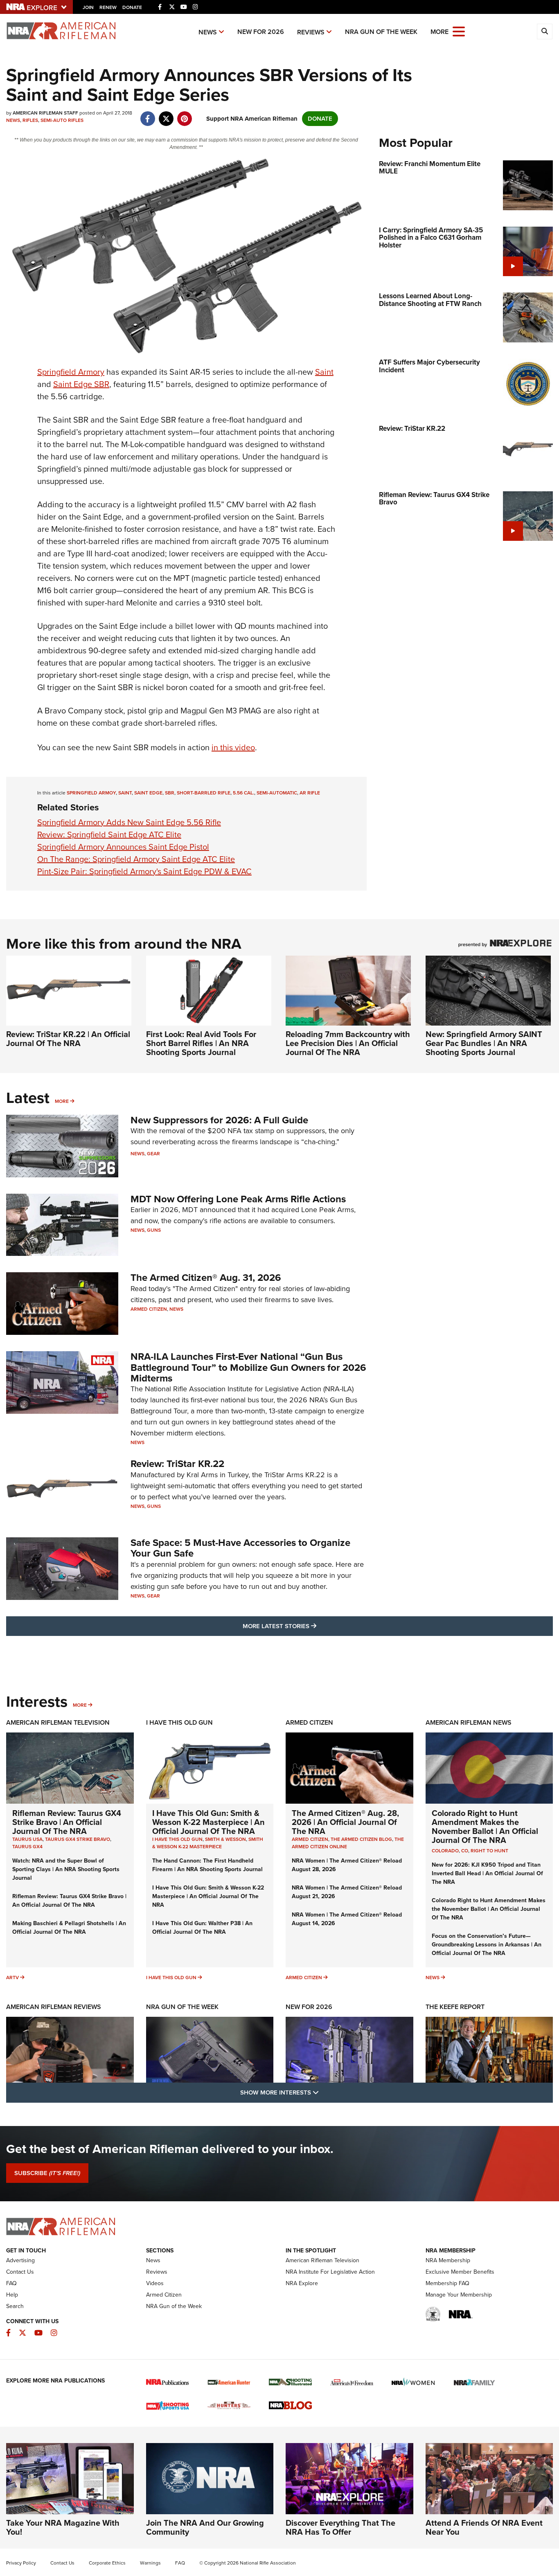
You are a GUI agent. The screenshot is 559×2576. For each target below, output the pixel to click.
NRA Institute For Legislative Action (330, 2272)
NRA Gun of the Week (381, 32)
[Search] (545, 31)
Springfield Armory (71, 372)
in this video (233, 747)
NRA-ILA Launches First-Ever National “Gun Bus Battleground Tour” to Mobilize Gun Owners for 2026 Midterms (248, 1367)
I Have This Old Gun (179, 1722)
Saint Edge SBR (81, 384)
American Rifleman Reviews (54, 2007)
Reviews (311, 32)
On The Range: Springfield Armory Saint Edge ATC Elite (136, 859)
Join (88, 7)
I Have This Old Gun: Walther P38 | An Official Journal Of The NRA (202, 1928)
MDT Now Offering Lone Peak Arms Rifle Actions (238, 1199)
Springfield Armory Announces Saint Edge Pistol (123, 847)
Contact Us (20, 2272)
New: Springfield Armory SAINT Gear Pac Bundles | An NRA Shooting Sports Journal (484, 1043)
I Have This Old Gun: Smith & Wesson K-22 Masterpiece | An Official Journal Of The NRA (208, 1822)
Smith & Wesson (225, 1839)
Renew (108, 7)
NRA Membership (448, 2260)
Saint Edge (148, 793)
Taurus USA (27, 1839)
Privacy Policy (21, 2563)
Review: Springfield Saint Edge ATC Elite (109, 835)
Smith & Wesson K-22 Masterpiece (208, 1843)
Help (12, 2295)
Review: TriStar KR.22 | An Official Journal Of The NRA (68, 1039)
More (62, 1101)
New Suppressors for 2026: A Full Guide (219, 1120)
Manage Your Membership (459, 2295)
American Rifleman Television (58, 1722)
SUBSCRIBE (47, 2173)
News (208, 32)
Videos (155, 2283)
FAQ (11, 2283)
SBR (170, 793)
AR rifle (310, 793)
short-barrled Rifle (204, 793)
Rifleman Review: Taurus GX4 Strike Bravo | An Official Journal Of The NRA (67, 1822)
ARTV (12, 1978)
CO (465, 1851)
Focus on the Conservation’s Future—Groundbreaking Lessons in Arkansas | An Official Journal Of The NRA (487, 1945)
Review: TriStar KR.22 (177, 1464)
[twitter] (166, 115)
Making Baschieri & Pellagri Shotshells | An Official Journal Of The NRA (69, 1928)
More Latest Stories (313, 1626)
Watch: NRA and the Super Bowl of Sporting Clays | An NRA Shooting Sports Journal (66, 1869)
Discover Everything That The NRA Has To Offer (340, 2527)
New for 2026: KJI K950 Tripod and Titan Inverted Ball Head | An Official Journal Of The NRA (487, 1873)
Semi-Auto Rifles (62, 120)
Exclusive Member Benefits (460, 2272)
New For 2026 (261, 32)
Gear (153, 1154)
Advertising (20, 2260)
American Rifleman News (469, 1722)
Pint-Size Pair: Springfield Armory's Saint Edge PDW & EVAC (144, 871)
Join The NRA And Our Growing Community (205, 2527)
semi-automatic (277, 793)
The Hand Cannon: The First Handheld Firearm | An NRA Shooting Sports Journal (207, 1865)
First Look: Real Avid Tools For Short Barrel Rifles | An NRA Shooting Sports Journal (201, 1043)
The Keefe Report (455, 2007)
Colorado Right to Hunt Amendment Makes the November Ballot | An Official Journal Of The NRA (485, 1827)
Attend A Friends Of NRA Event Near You (484, 2527)
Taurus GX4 (27, 1847)
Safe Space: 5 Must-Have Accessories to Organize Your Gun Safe (240, 1548)
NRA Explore (302, 2283)
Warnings (150, 2563)
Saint (324, 372)
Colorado (445, 1851)
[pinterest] (184, 115)
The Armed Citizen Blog (361, 1839)
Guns (154, 1230)
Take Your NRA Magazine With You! (63, 2527)
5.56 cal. (243, 793)
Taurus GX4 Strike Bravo (78, 1839)
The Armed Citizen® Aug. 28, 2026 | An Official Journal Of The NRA (345, 1822)
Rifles (30, 120)
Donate (132, 7)
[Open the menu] (459, 31)
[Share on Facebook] (148, 115)
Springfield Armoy (91, 793)
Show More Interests (324, 2092)
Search (15, 2306)
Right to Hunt (489, 1851)
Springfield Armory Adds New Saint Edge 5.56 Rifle (129, 822)
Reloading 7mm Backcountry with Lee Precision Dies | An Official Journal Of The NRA (348, 1043)
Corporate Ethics (107, 2563)
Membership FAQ (447, 2283)
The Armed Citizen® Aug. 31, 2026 (206, 1278)
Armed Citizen (149, 1309)
